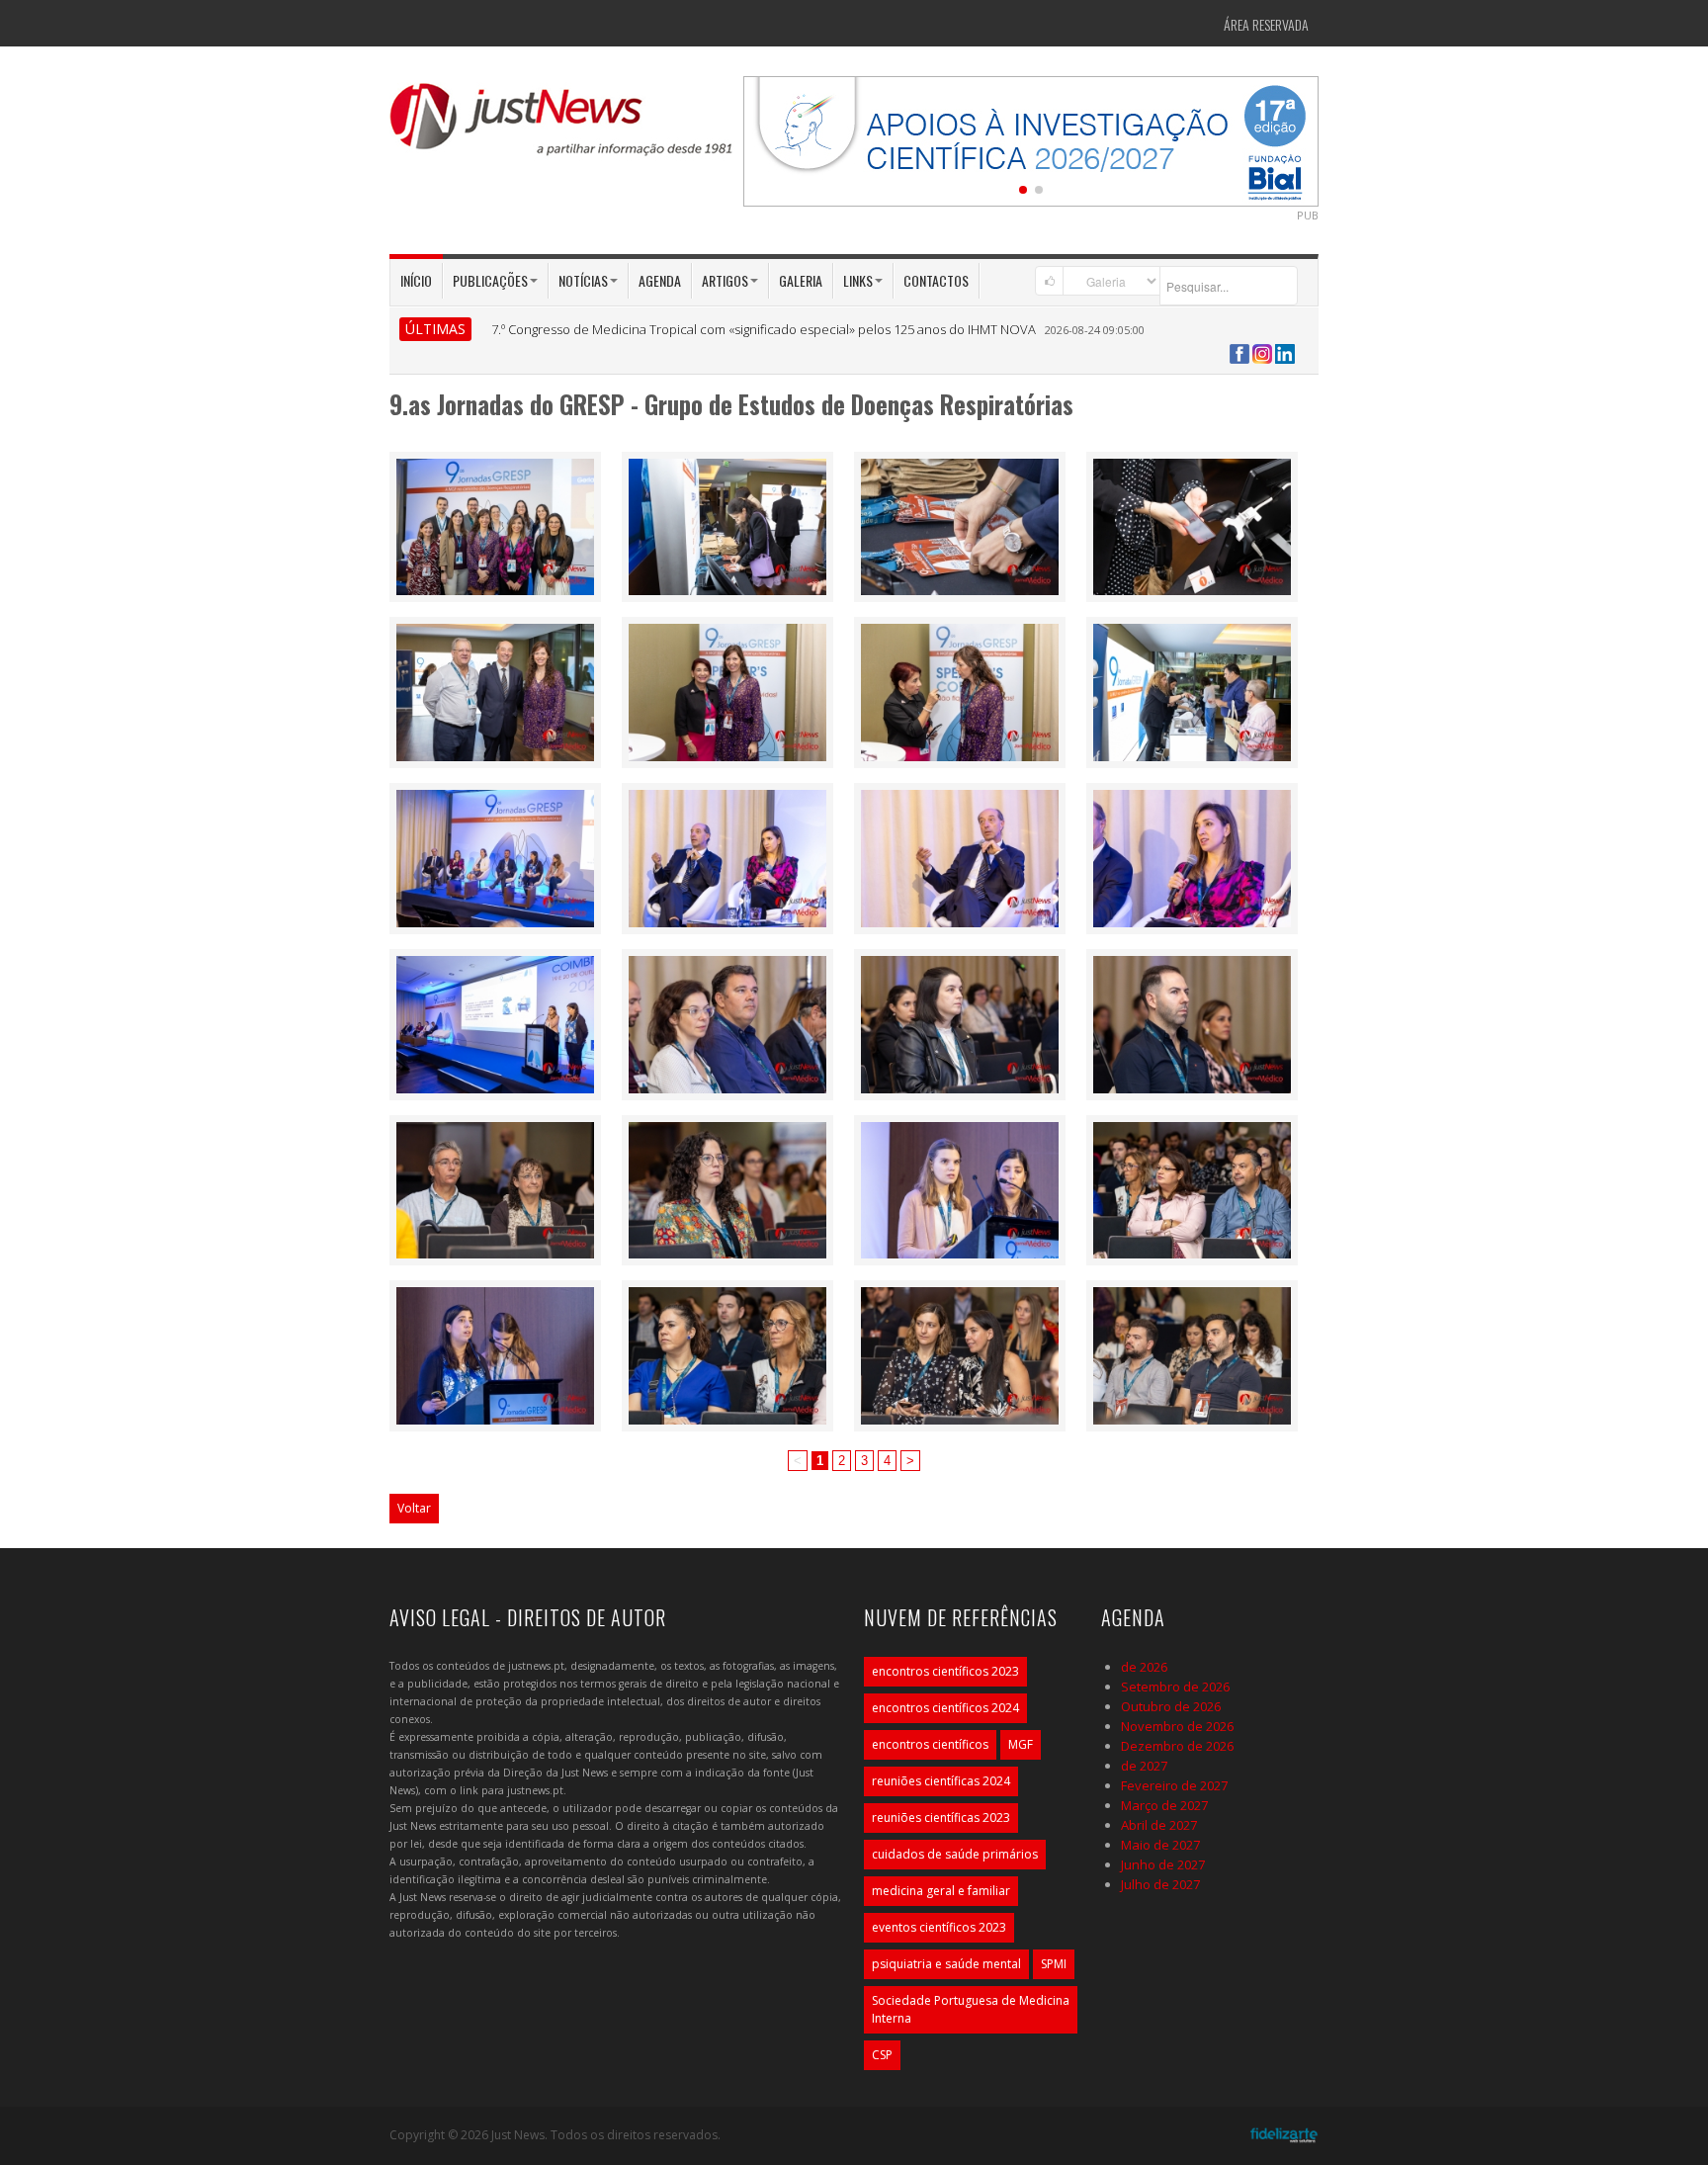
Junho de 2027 (1163, 1864)
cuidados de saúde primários (955, 1854)
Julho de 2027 (1160, 1884)
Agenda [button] (660, 280)
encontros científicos (930, 1744)
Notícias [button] (583, 280)
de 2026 (1144, 1667)
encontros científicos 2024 (945, 1708)
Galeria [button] (801, 280)
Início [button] (416, 280)
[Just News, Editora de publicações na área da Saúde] (562, 127)
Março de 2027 (1164, 1805)
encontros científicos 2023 (945, 1671)
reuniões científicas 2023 (941, 1818)
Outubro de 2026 (1171, 1706)
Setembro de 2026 (1175, 1687)
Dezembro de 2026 (1177, 1746)
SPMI (1054, 1964)
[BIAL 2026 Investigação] (1031, 139)
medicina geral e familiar (941, 1891)
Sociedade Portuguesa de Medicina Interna (971, 2009)
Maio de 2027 (1160, 1845)
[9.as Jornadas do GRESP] (495, 525)
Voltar (414, 1508)
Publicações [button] (490, 280)
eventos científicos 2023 (939, 1927)
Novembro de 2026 (1177, 1726)
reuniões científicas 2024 (941, 1781)
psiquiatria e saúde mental (946, 1964)
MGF (1021, 1744)
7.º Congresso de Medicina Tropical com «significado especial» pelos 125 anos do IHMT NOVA (764, 329)
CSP (882, 2055)
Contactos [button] (936, 280)
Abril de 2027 (1159, 1825)
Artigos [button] (725, 280)
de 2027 (1144, 1766)
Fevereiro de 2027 (1174, 1785)
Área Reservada (1266, 24)
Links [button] (858, 280)
